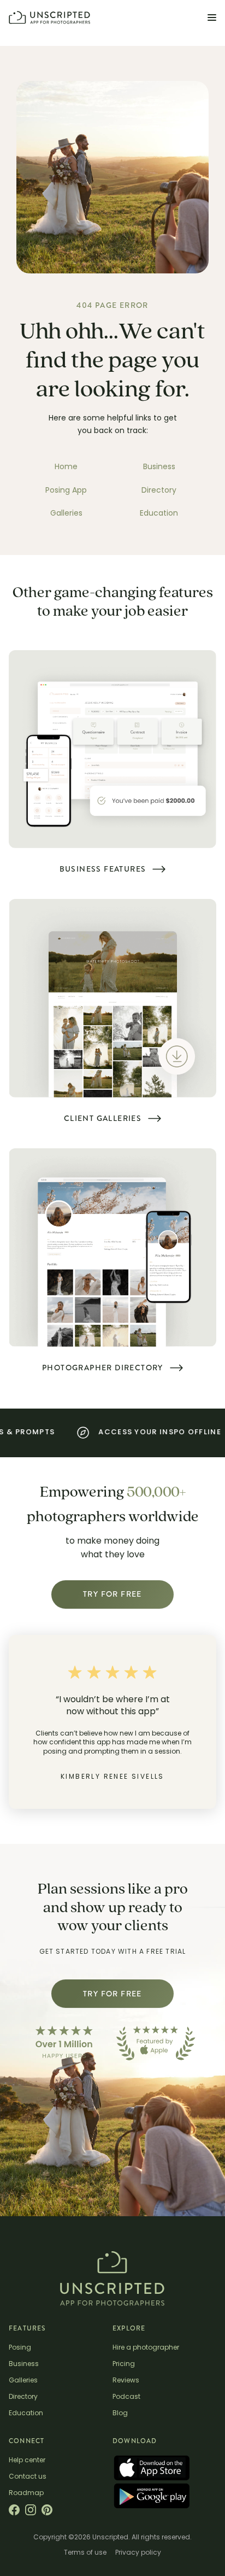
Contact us (28, 2477)
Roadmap (26, 2493)
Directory (159, 491)
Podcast (126, 2397)
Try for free (112, 1594)
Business (159, 468)
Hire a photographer (146, 2348)
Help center (27, 2461)
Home (66, 468)
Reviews (126, 2381)
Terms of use (85, 2553)
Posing (20, 2348)
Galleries (66, 514)
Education (159, 514)
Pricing (124, 2364)
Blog (120, 2414)
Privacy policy (138, 2553)
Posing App (66, 491)
